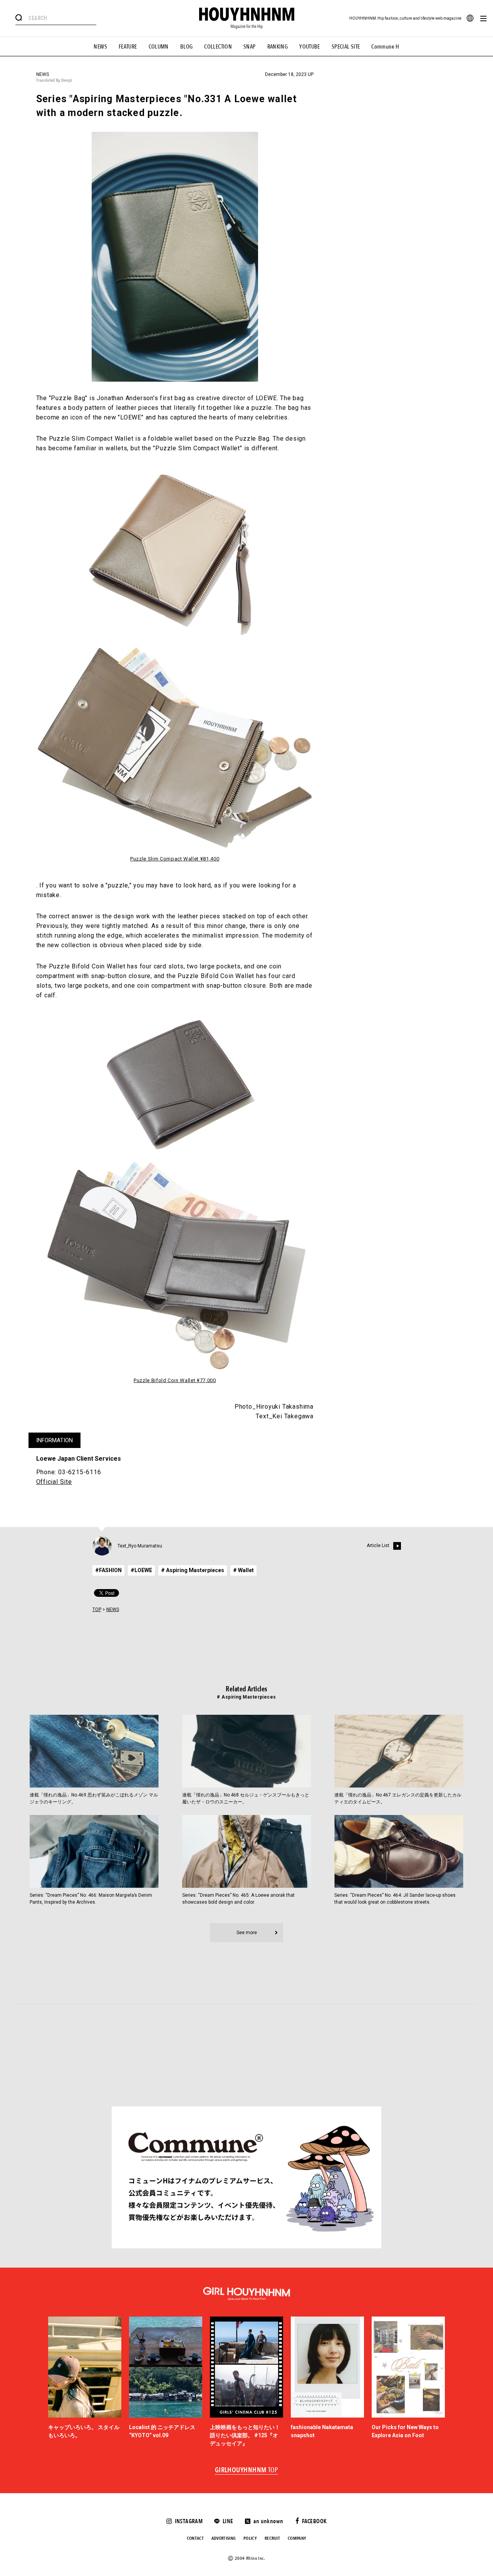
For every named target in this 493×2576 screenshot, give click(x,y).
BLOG (187, 47)
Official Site (54, 1482)
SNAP (250, 47)
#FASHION (108, 1570)
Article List (378, 1546)
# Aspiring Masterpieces (193, 1570)
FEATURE (128, 47)
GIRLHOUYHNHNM (247, 2470)
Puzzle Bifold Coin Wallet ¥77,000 (175, 1380)
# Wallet (243, 1570)
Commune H (385, 47)
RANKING (278, 47)
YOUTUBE (310, 47)
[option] (85, 2382)
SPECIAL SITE (346, 47)
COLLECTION (218, 47)
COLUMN (159, 47)
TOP (97, 1610)
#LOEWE (141, 1570)
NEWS (100, 47)
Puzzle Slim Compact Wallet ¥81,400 (175, 859)
